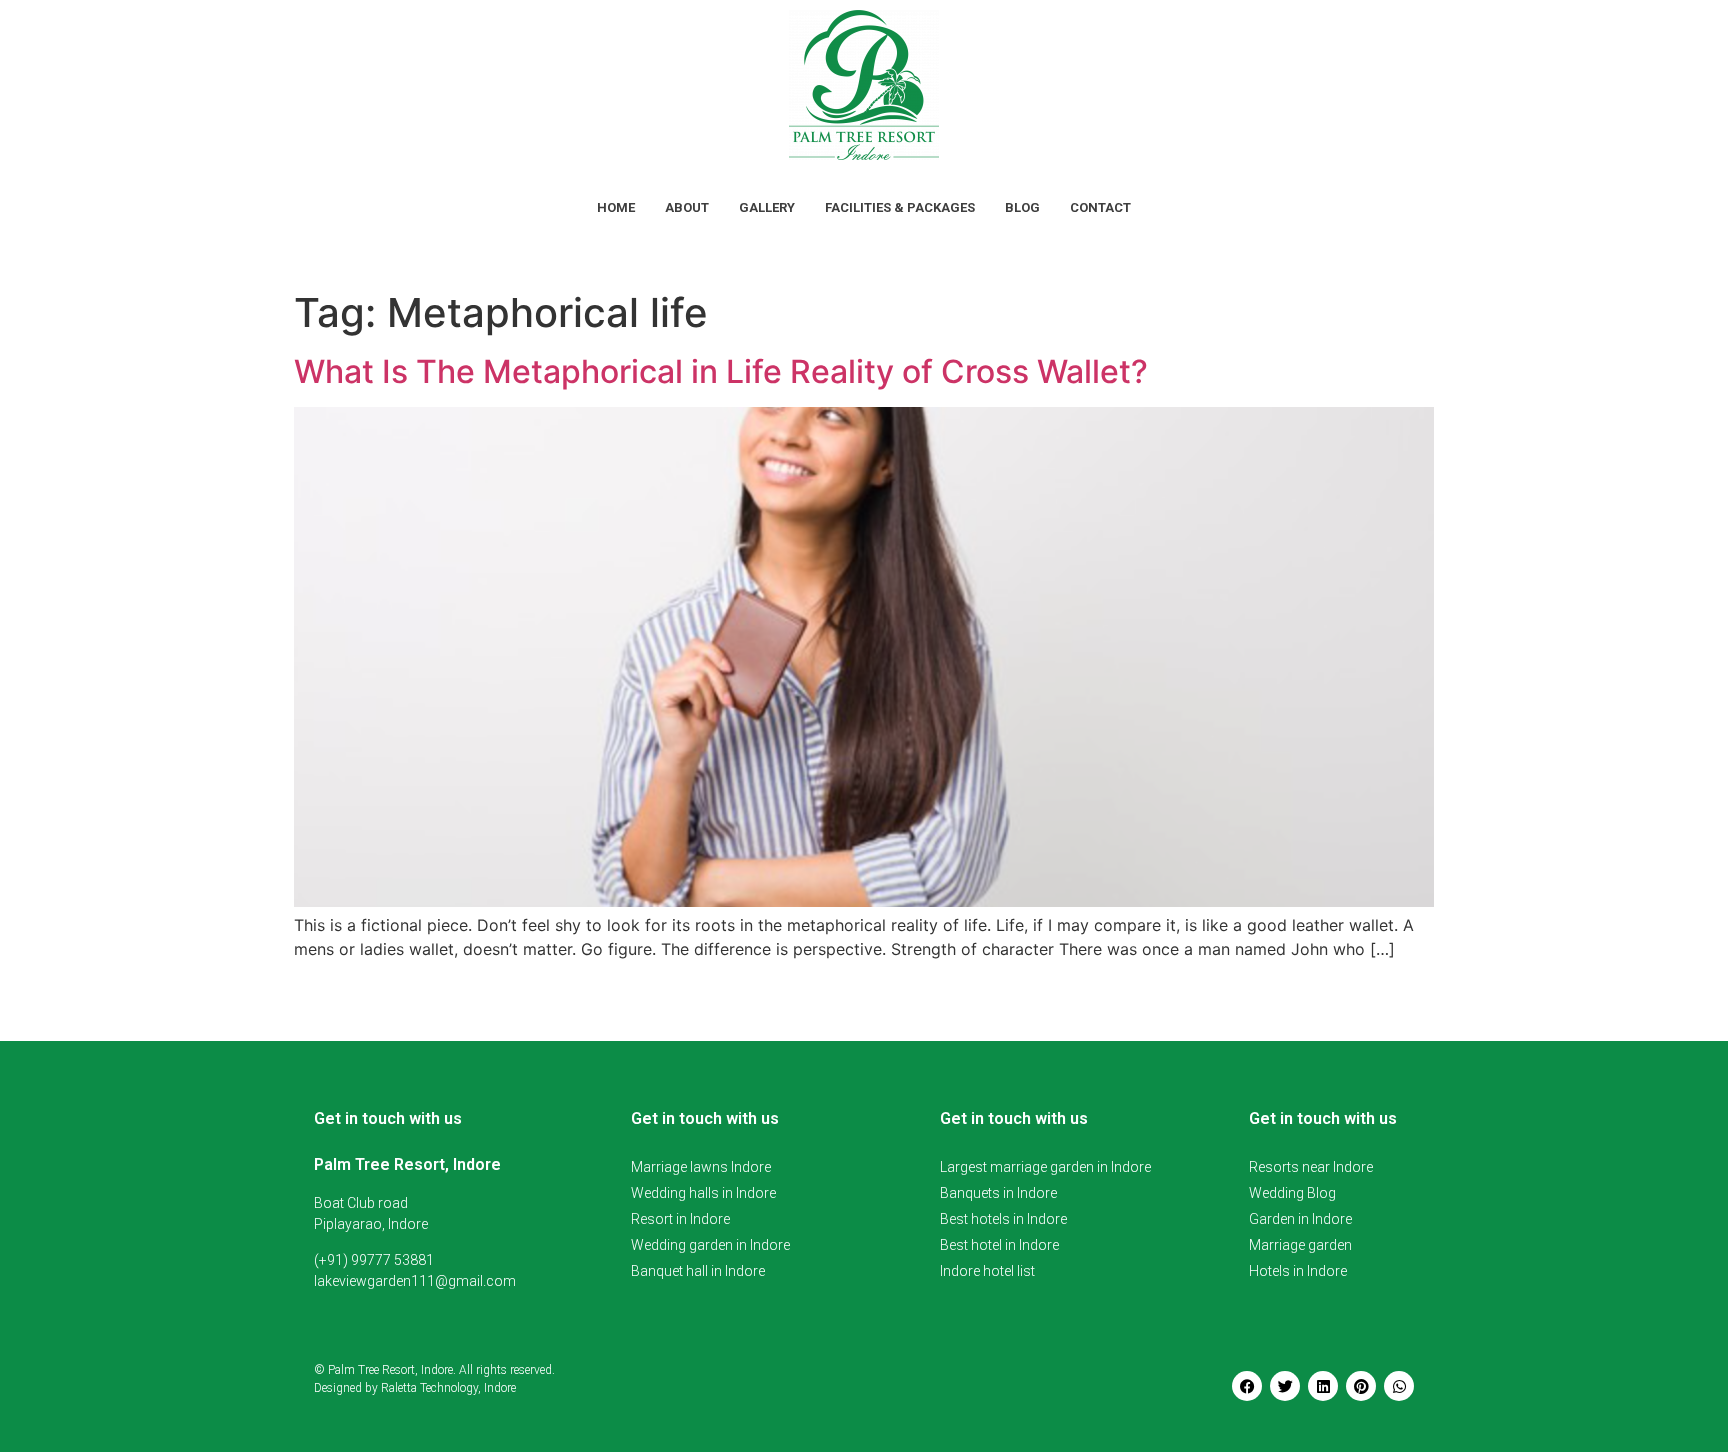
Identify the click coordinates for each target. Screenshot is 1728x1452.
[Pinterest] (1361, 1386)
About (687, 207)
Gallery (767, 207)
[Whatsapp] (1399, 1386)
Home (616, 207)
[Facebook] (1247, 1386)
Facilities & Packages (900, 207)
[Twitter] (1285, 1386)
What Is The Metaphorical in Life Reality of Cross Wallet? (721, 371)
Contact (1100, 207)
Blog (1022, 207)
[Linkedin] (1323, 1386)
